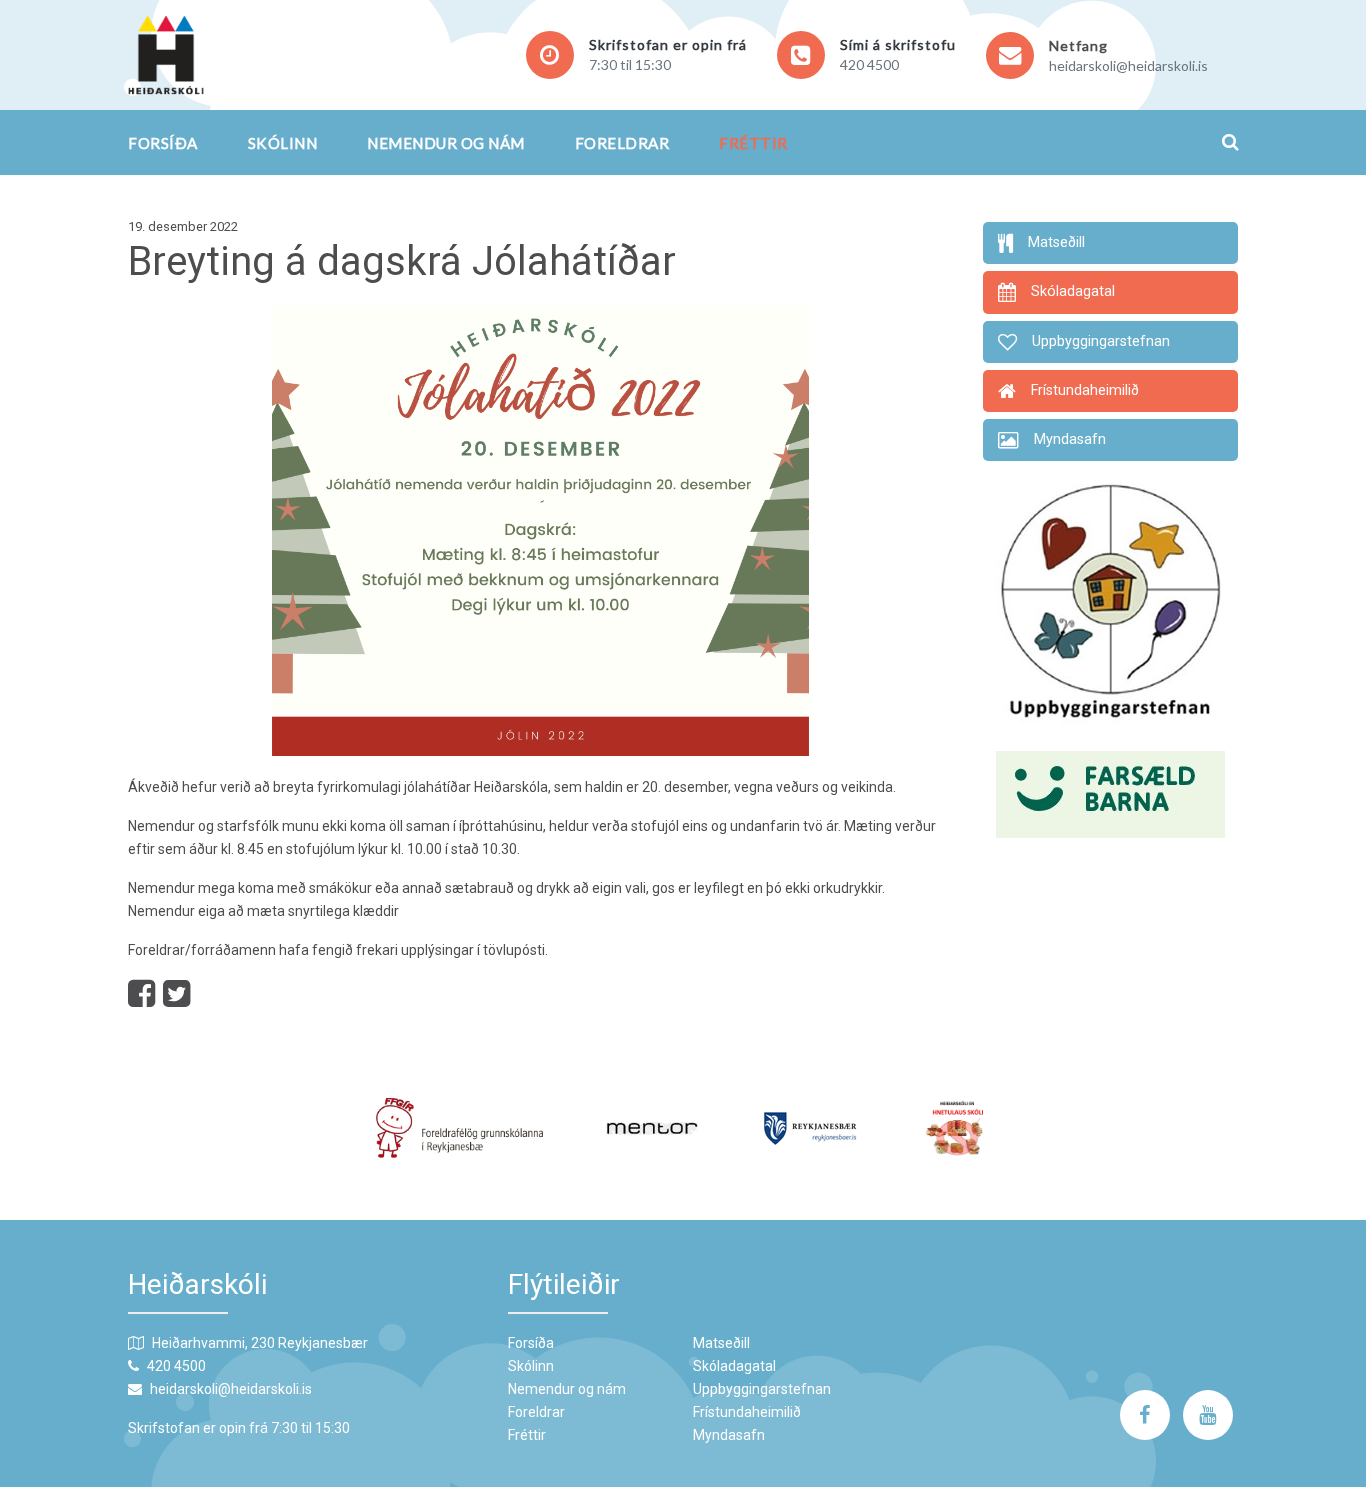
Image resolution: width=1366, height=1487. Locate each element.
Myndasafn (729, 1435)
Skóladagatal (734, 1366)
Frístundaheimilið (747, 1412)
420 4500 (869, 64)
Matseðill (721, 1343)
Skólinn (283, 143)
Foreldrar (622, 143)
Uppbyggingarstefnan (762, 1389)
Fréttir (753, 143)
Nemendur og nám (446, 143)
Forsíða (163, 143)
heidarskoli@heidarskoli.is (1128, 65)
